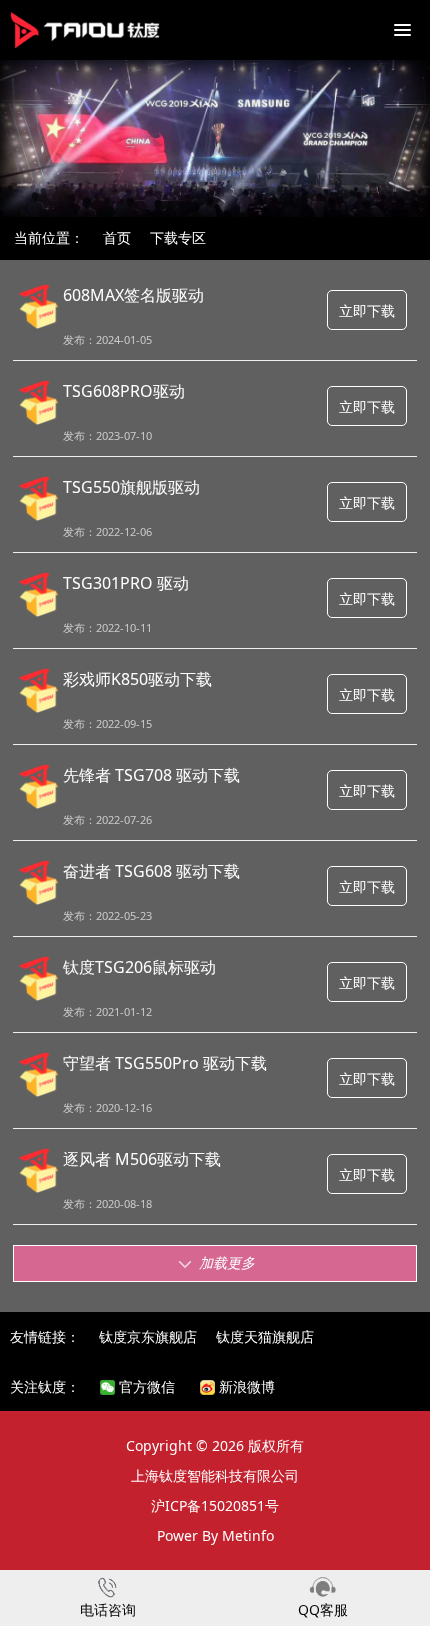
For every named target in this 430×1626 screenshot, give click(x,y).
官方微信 (145, 1386)
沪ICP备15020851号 (215, 1505)
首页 (117, 237)
